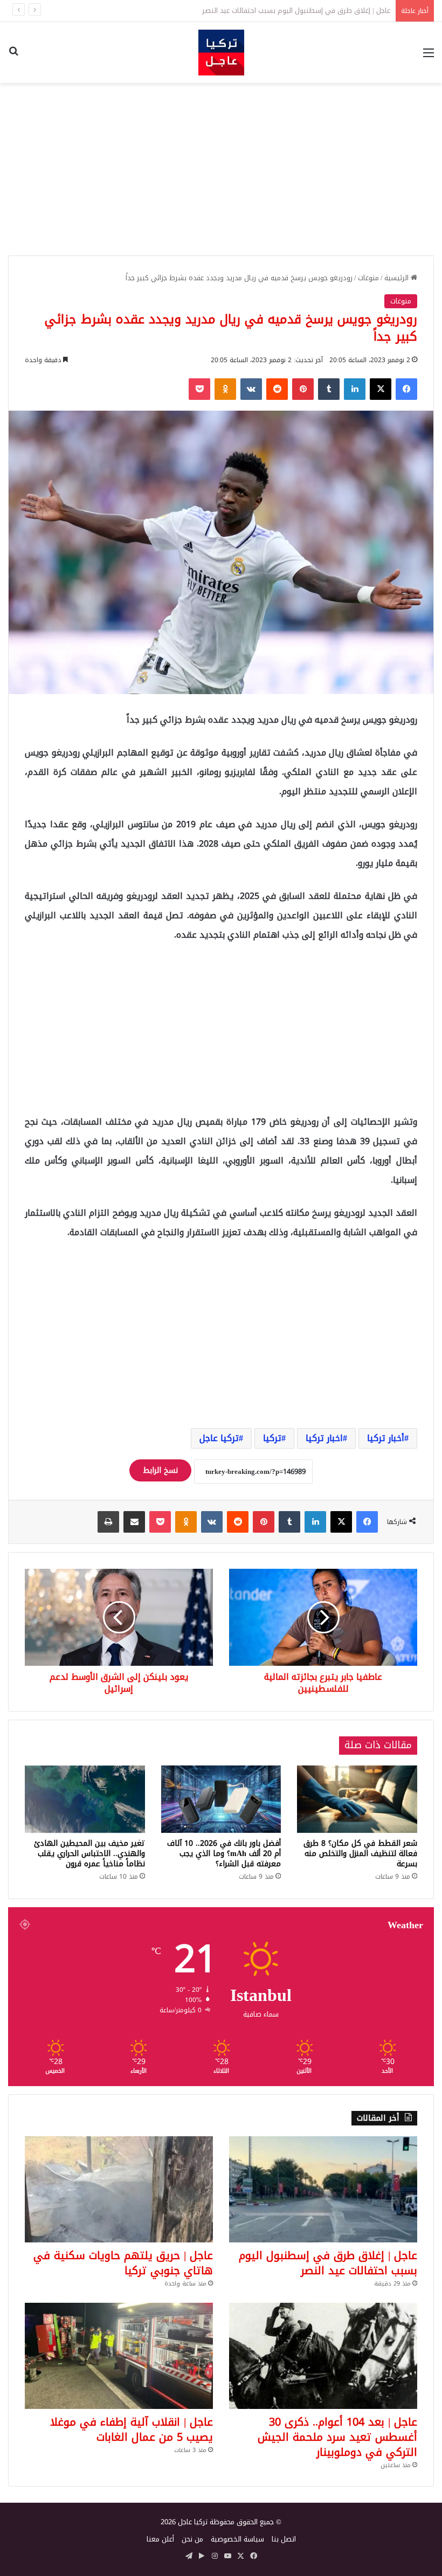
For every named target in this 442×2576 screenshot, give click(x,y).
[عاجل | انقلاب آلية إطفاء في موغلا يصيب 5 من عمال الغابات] (119, 2356)
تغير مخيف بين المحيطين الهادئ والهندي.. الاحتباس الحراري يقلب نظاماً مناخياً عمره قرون (89, 1854)
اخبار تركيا (324, 1438)
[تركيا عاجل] (221, 53)
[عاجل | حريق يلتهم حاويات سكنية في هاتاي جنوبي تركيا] (119, 2189)
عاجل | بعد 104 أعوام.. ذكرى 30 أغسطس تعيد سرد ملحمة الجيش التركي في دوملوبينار (337, 2437)
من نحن (192, 2539)
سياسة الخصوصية (237, 2539)
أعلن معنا (160, 2539)
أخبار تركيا (386, 1438)
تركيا (272, 1438)
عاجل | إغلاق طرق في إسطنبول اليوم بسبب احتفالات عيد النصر (328, 2263)
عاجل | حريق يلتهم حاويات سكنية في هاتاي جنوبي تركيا (123, 2263)
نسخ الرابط (160, 1470)
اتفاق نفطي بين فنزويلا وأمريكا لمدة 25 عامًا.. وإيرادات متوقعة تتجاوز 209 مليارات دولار (261, 11)
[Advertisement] (221, 169)
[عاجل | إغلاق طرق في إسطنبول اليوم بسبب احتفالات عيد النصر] (323, 2189)
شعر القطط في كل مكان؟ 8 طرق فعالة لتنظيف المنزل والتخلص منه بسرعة (360, 1854)
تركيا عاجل (219, 1438)
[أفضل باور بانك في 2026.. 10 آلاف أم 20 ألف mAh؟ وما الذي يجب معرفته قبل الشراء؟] (221, 1799)
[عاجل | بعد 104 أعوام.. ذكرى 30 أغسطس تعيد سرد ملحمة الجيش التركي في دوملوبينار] (323, 2356)
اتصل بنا (284, 2539)
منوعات (368, 278)
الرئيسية (398, 278)
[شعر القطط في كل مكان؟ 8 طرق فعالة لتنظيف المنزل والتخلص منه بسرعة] (357, 1799)
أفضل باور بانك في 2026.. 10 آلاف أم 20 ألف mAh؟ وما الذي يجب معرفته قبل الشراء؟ (224, 1854)
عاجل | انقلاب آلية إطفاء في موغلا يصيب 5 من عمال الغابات (132, 2429)
